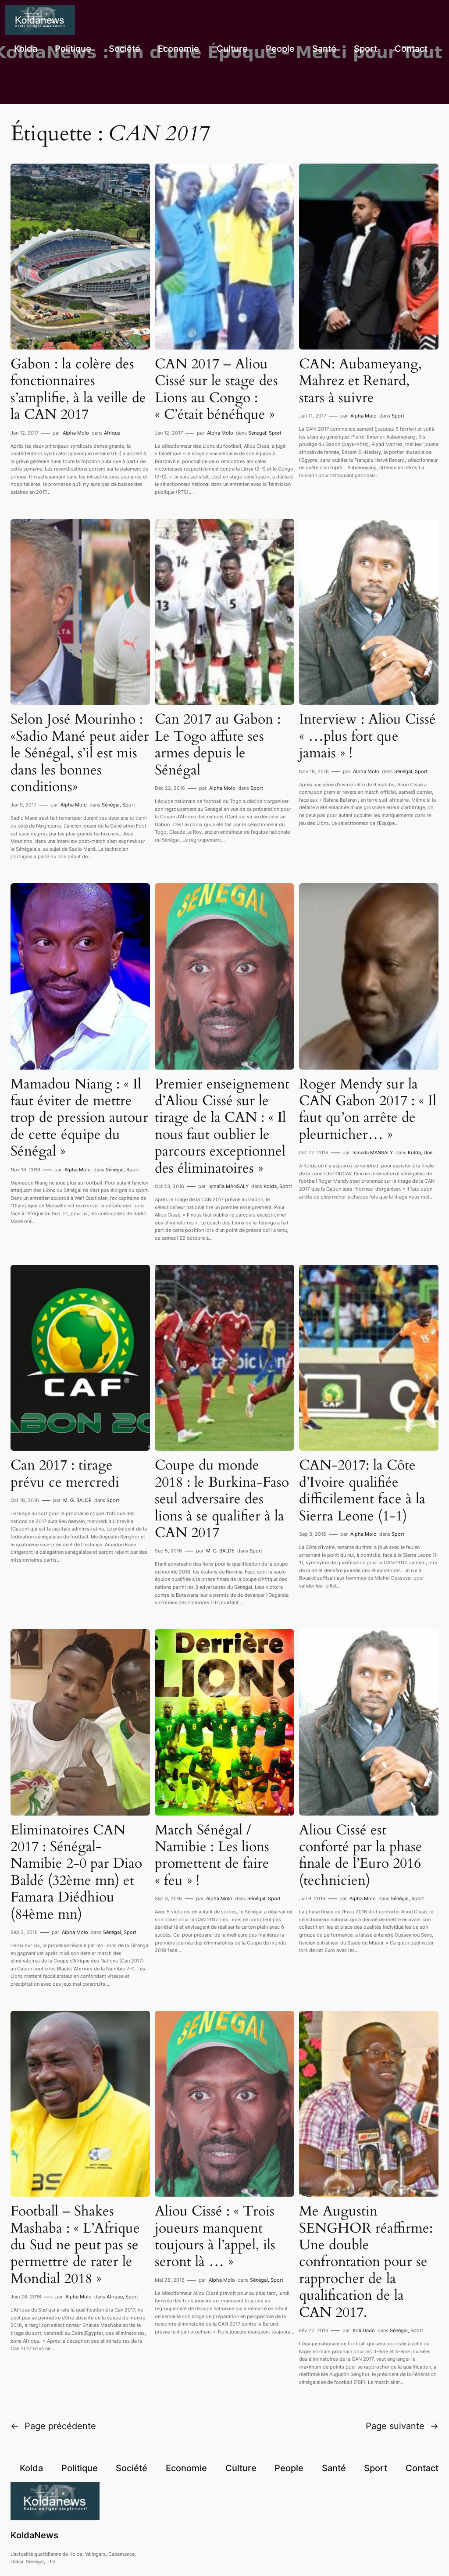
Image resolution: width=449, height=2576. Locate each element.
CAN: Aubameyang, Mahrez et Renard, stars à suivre (360, 381)
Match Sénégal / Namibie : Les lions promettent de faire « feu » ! (212, 1855)
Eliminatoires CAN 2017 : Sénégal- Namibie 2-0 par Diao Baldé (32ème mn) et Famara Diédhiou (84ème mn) (76, 1872)
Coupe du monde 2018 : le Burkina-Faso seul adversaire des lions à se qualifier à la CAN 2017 (222, 1499)
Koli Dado (364, 2330)
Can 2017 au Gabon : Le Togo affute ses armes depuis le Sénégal (218, 745)
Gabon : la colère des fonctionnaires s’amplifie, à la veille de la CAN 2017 (78, 389)
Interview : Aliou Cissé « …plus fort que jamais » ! (367, 736)
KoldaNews (34, 2535)
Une (428, 1152)
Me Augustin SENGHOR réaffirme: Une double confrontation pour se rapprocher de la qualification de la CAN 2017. (366, 2262)
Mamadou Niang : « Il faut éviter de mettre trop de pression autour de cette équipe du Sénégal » (79, 1118)
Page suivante (402, 2426)
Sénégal (257, 433)
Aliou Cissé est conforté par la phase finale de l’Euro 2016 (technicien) (361, 1855)
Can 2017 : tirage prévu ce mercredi (65, 1474)
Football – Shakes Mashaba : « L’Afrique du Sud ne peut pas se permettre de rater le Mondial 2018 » (75, 2245)
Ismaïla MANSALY (228, 1186)
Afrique (112, 433)
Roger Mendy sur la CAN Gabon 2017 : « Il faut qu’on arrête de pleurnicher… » (368, 1110)
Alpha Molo (76, 433)
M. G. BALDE (77, 1500)
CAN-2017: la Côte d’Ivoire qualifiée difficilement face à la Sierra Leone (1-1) (362, 1491)
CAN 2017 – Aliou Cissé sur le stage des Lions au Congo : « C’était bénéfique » (216, 389)
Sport (275, 433)
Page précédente (53, 2426)
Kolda (270, 1186)
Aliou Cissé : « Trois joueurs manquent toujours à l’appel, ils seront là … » (215, 2237)
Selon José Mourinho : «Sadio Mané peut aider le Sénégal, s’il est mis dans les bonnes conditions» (80, 753)
